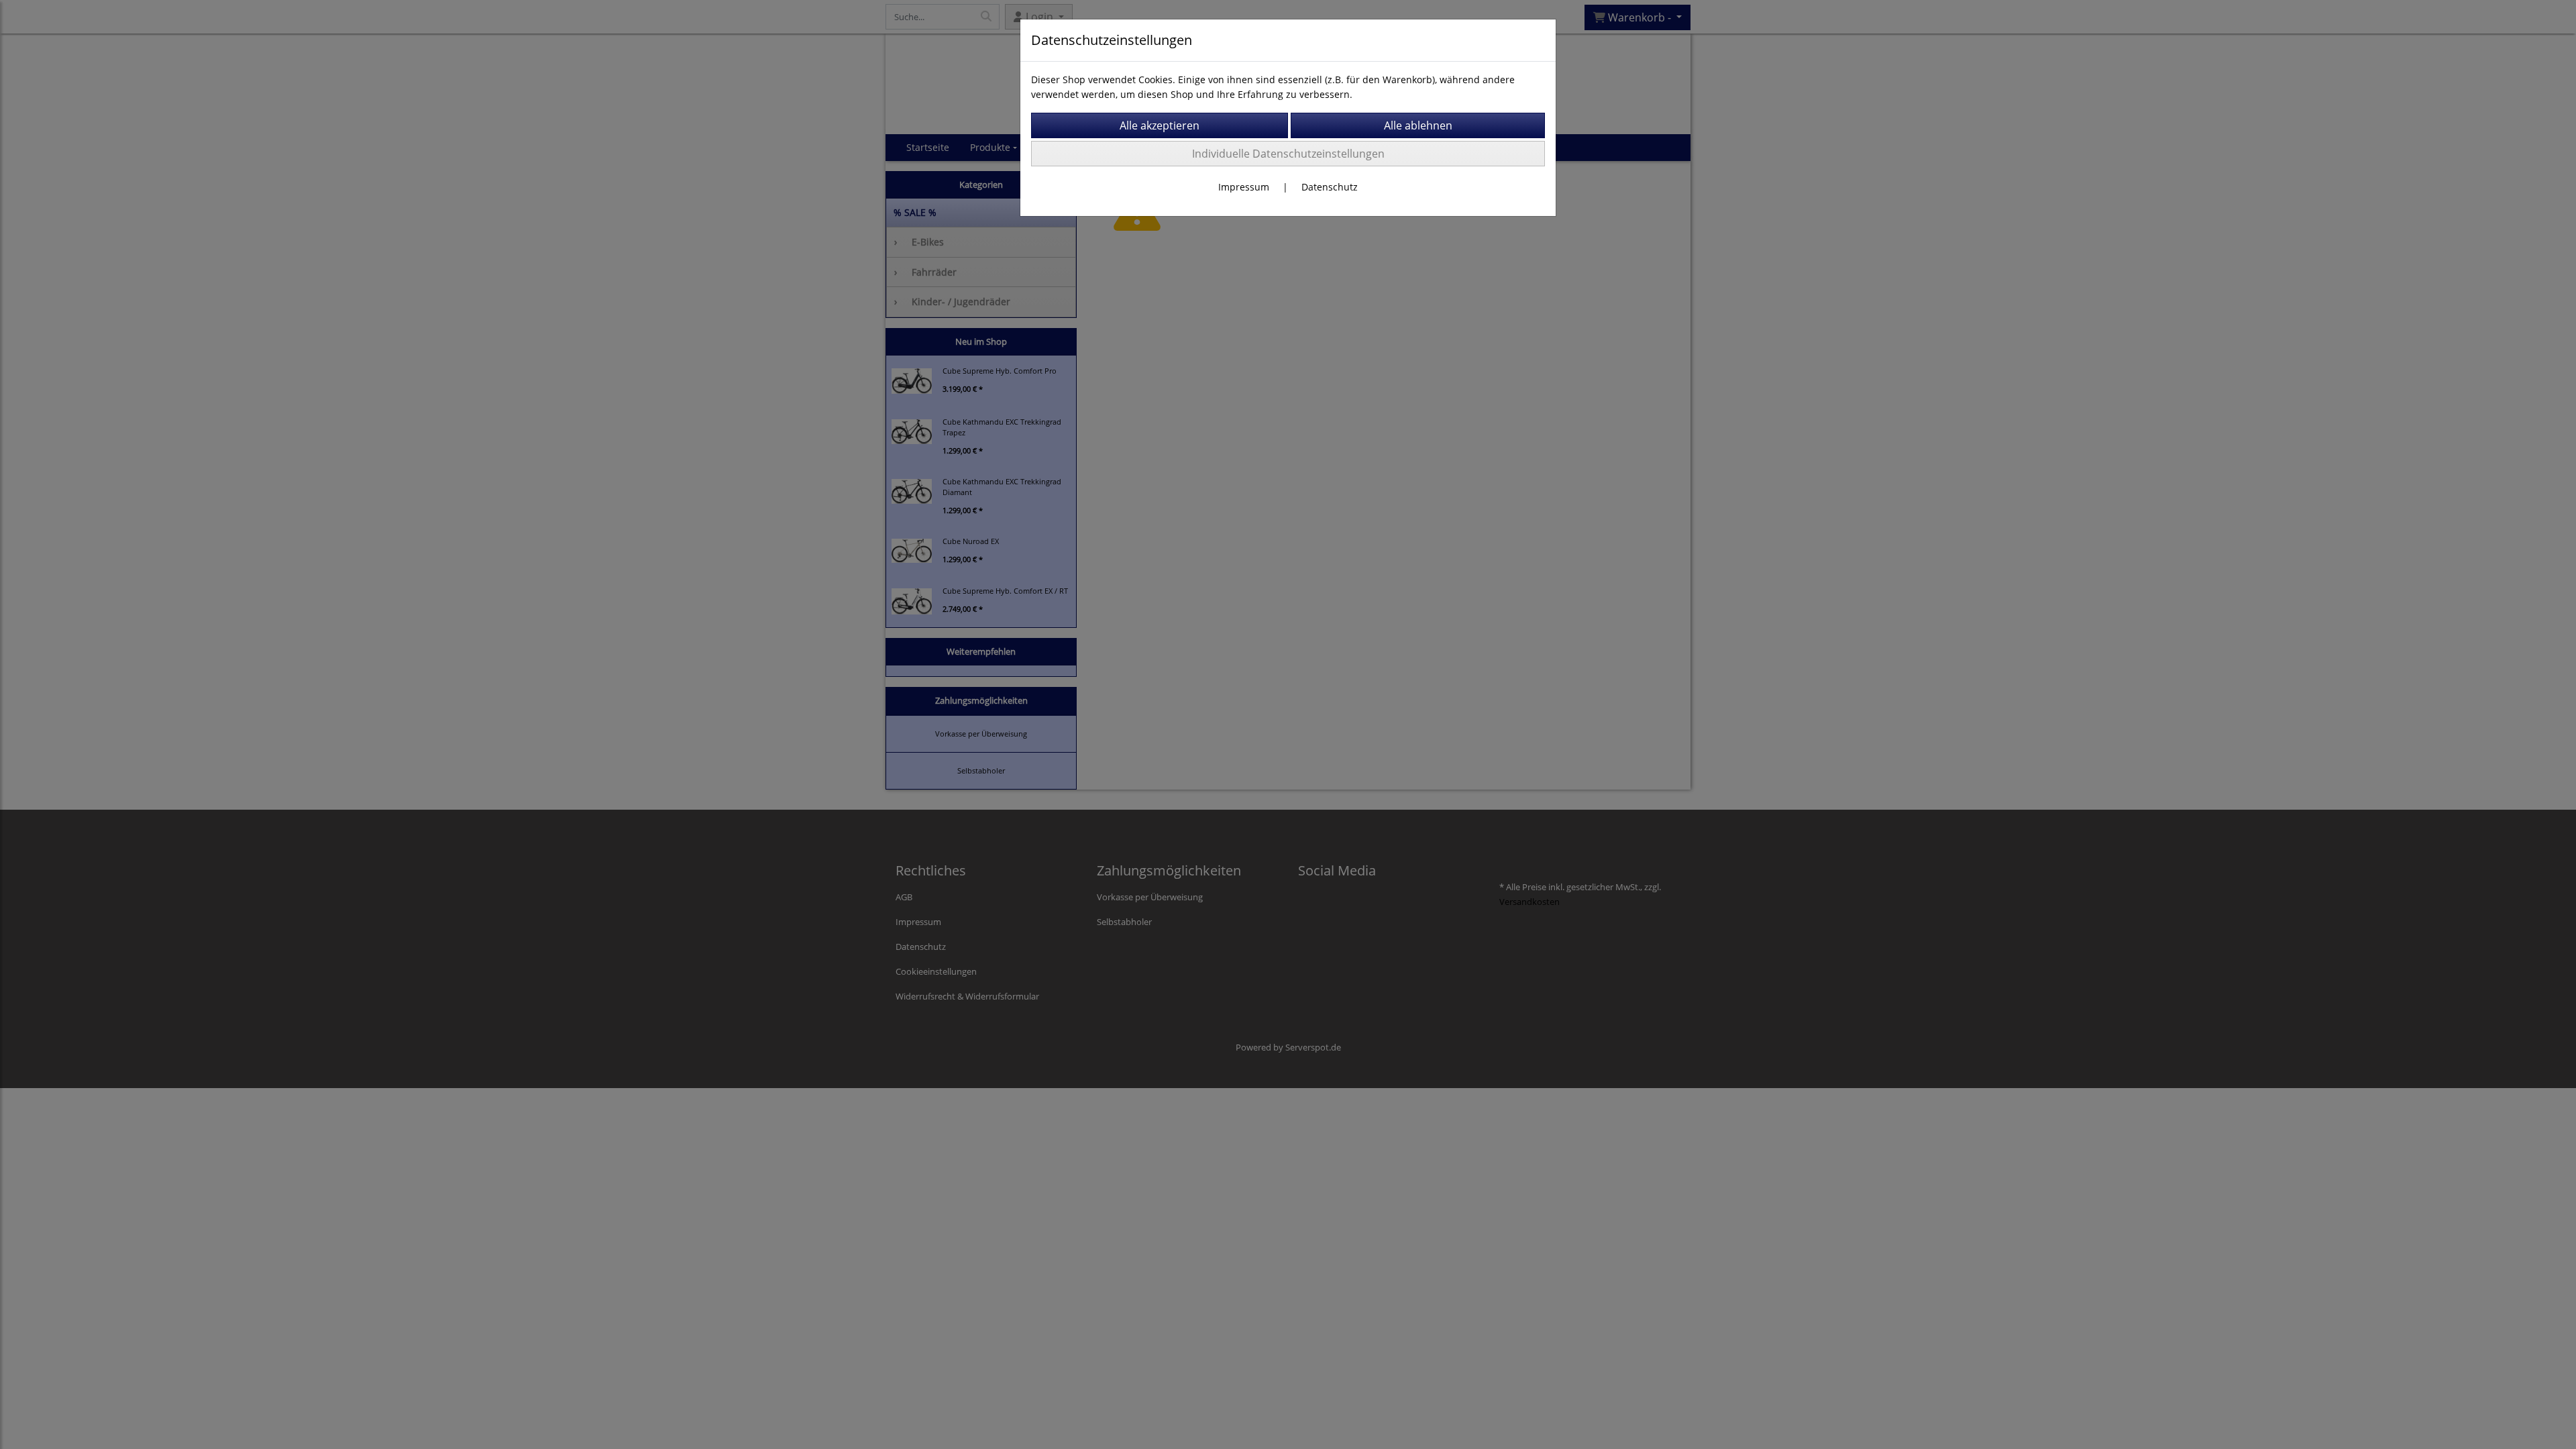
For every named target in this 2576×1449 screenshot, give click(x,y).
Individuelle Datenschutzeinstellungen (1288, 154)
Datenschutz (1330, 187)
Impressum (1244, 187)
